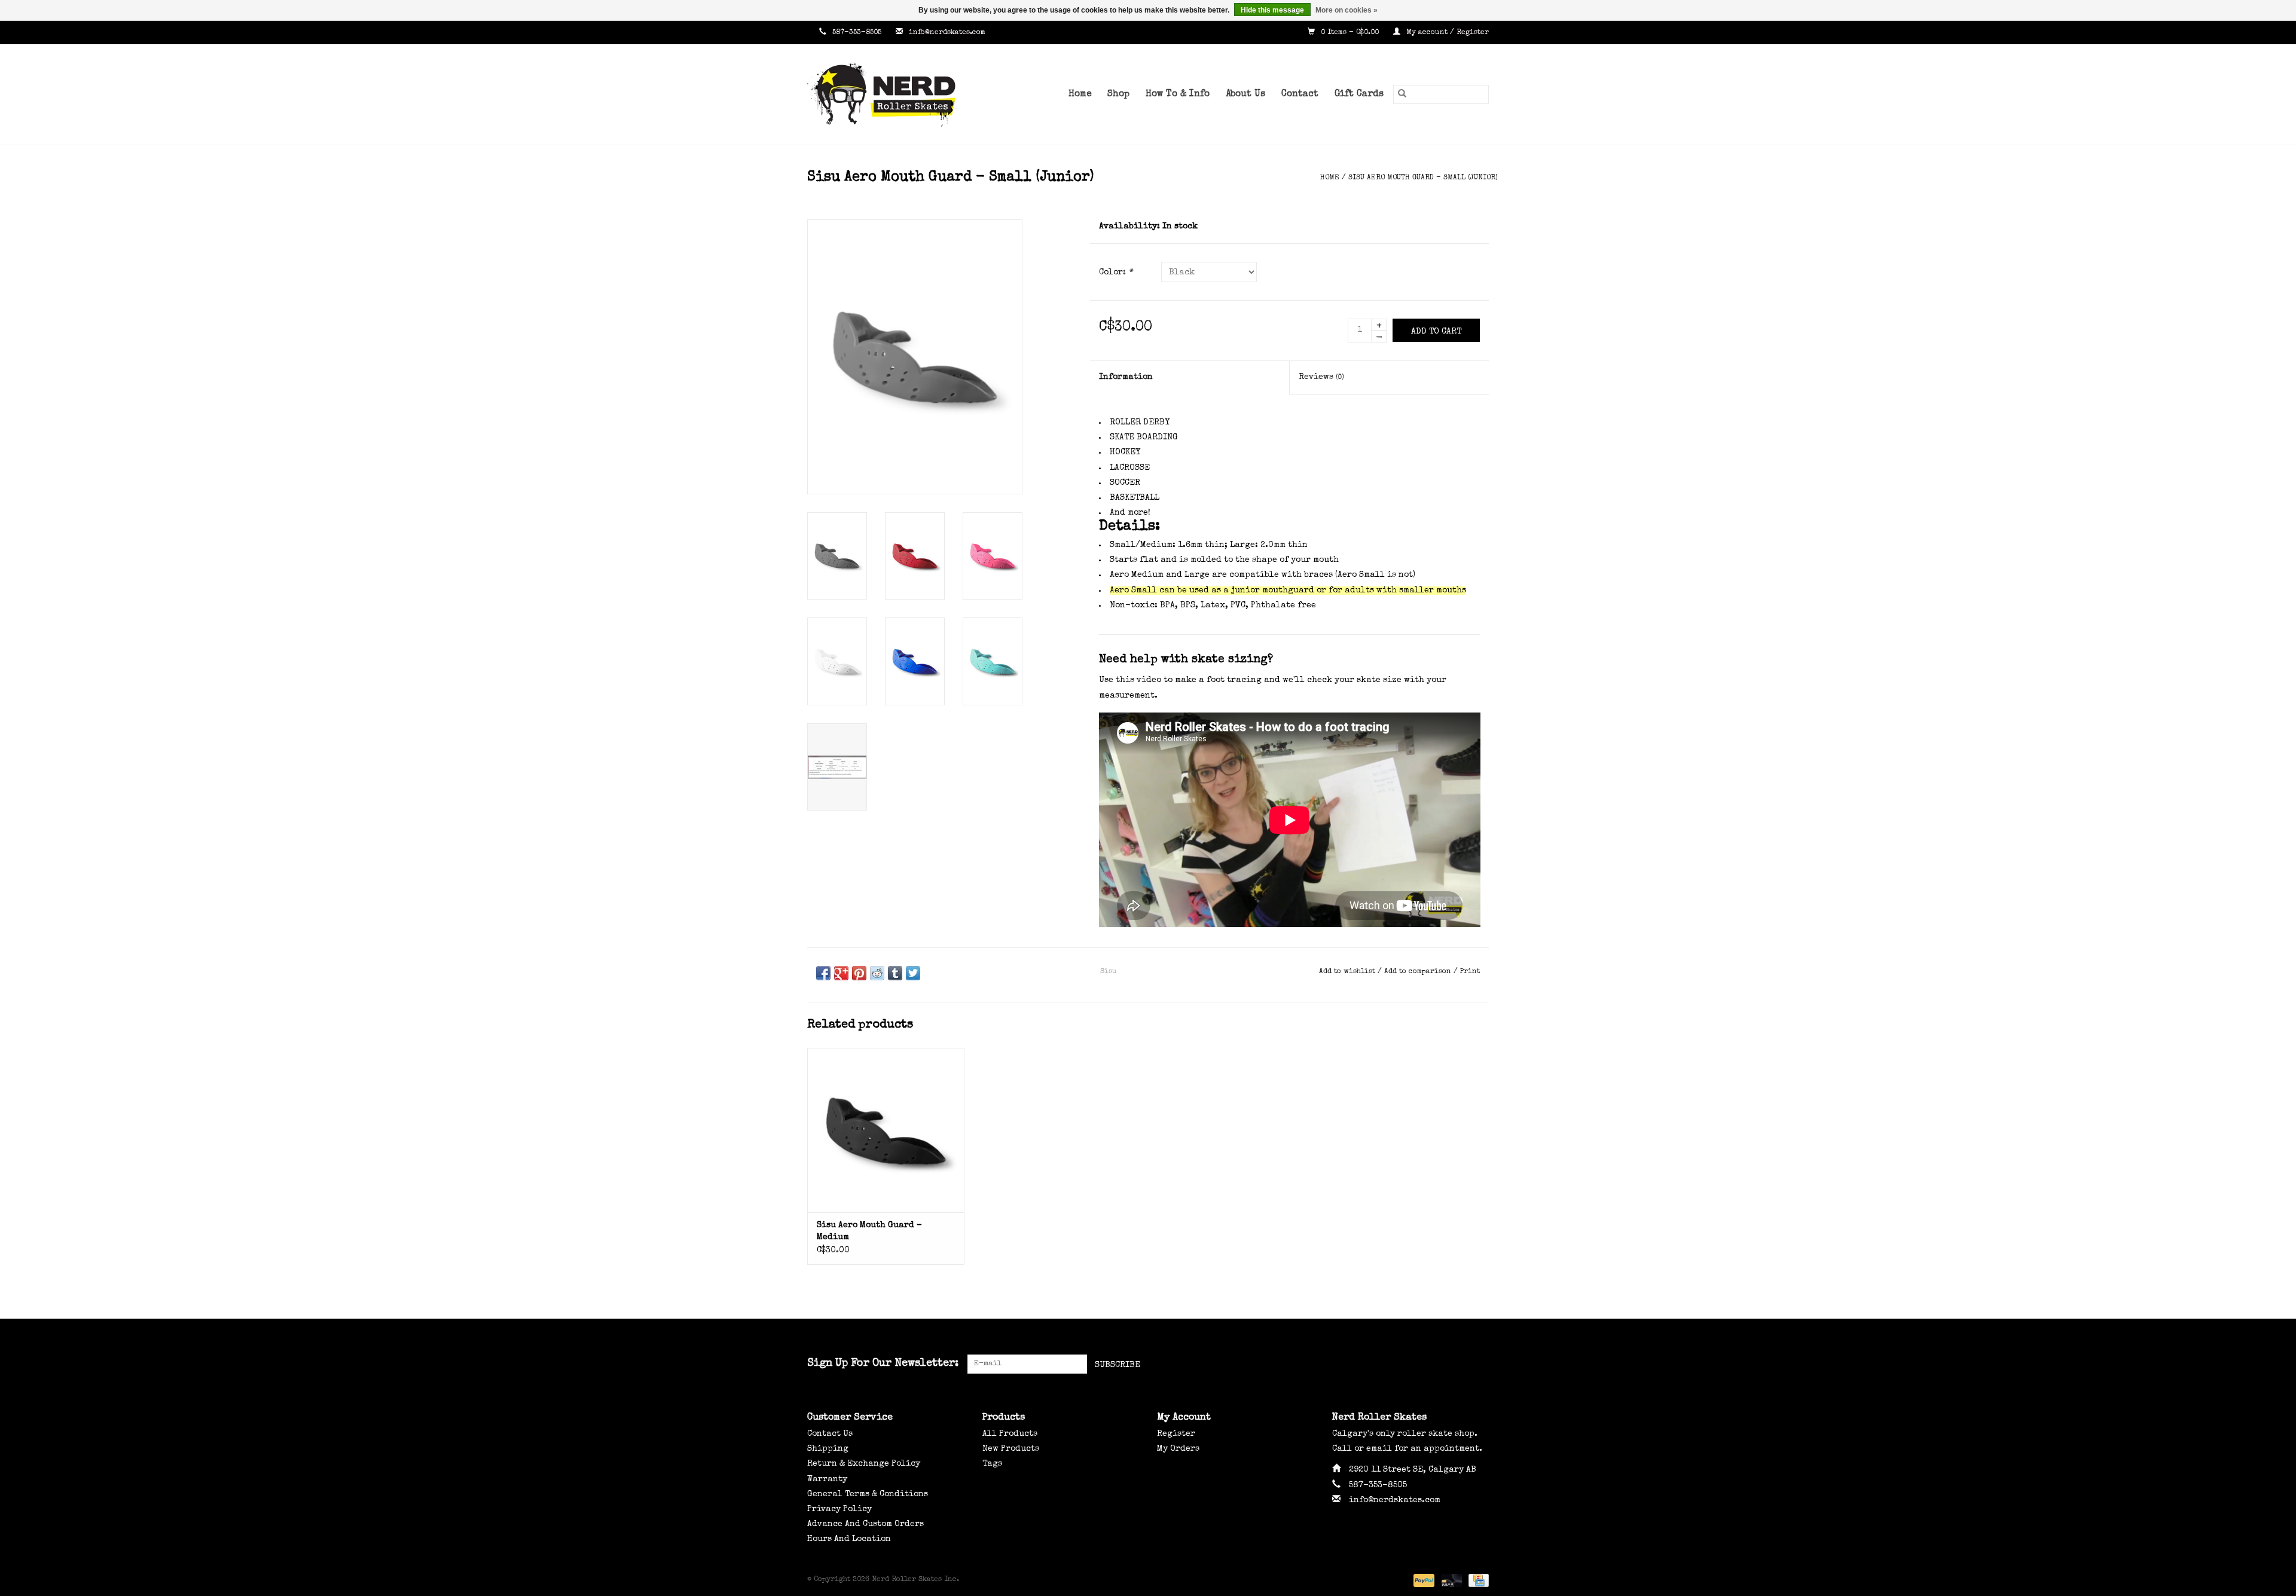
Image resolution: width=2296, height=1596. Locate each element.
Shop (1118, 94)
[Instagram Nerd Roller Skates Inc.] (1479, 1364)
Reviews (1321, 377)
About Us (1245, 94)
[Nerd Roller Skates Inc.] (900, 94)
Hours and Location (849, 1539)
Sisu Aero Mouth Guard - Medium (869, 1231)
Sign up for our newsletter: (883, 1363)
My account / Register (1446, 33)
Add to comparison (1419, 972)
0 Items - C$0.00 (1350, 33)
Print (1470, 972)
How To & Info (1178, 94)
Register (1176, 1434)
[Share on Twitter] (913, 973)
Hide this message (1272, 10)
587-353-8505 (857, 33)
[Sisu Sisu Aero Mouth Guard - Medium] (886, 1130)
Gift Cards (1359, 94)
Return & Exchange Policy (864, 1464)
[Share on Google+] (841, 973)
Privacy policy (839, 1509)
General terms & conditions (868, 1494)
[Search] (1402, 94)
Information (1126, 377)
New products (1011, 1449)
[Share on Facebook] (823, 973)
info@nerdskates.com (947, 33)
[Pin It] (859, 973)
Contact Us (830, 1434)
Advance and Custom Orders (865, 1524)
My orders (1178, 1449)
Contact (1300, 94)
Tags (992, 1464)
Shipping (828, 1449)
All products (1010, 1434)
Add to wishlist (1348, 972)
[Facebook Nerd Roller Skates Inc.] (1436, 1364)
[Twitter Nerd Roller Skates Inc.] (1458, 1364)
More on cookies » (1347, 10)
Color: (1116, 273)
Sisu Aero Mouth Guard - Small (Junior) (1423, 178)
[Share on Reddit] (877, 973)
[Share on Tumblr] (895, 973)
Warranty (827, 1479)
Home (1080, 94)
